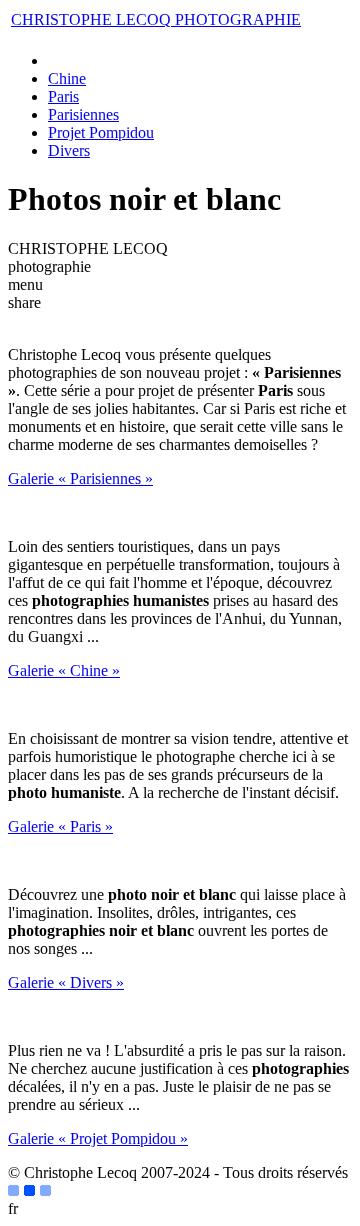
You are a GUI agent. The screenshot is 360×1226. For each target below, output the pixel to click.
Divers (69, 150)
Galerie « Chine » (64, 670)
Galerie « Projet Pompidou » (98, 1138)
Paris (63, 96)
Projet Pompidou (101, 132)
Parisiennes (83, 114)
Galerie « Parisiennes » (80, 478)
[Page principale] (57, 60)
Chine (67, 78)
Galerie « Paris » (60, 826)
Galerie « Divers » (66, 982)
